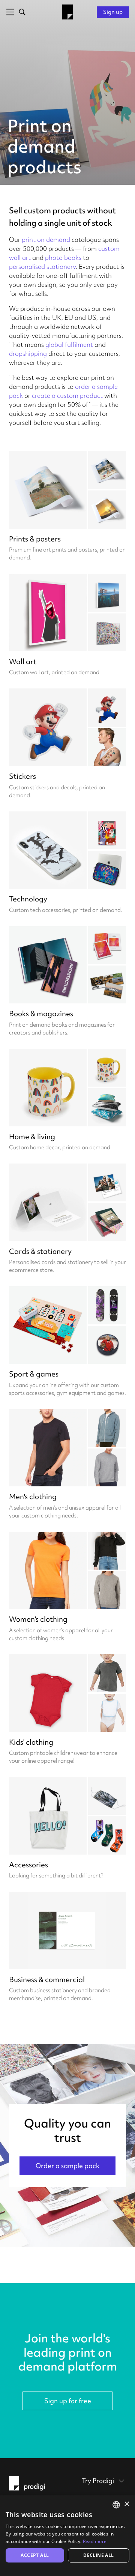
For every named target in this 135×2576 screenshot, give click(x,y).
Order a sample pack (67, 2166)
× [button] (127, 2504)
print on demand (46, 239)
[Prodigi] (67, 12)
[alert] (67, 2536)
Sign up (113, 12)
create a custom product (67, 395)
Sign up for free (68, 2401)
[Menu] (9, 12)
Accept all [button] (35, 2555)
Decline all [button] (98, 2555)
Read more (95, 2541)
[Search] (21, 12)
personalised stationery (42, 266)
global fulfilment (69, 344)
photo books (63, 257)
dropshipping (28, 353)
